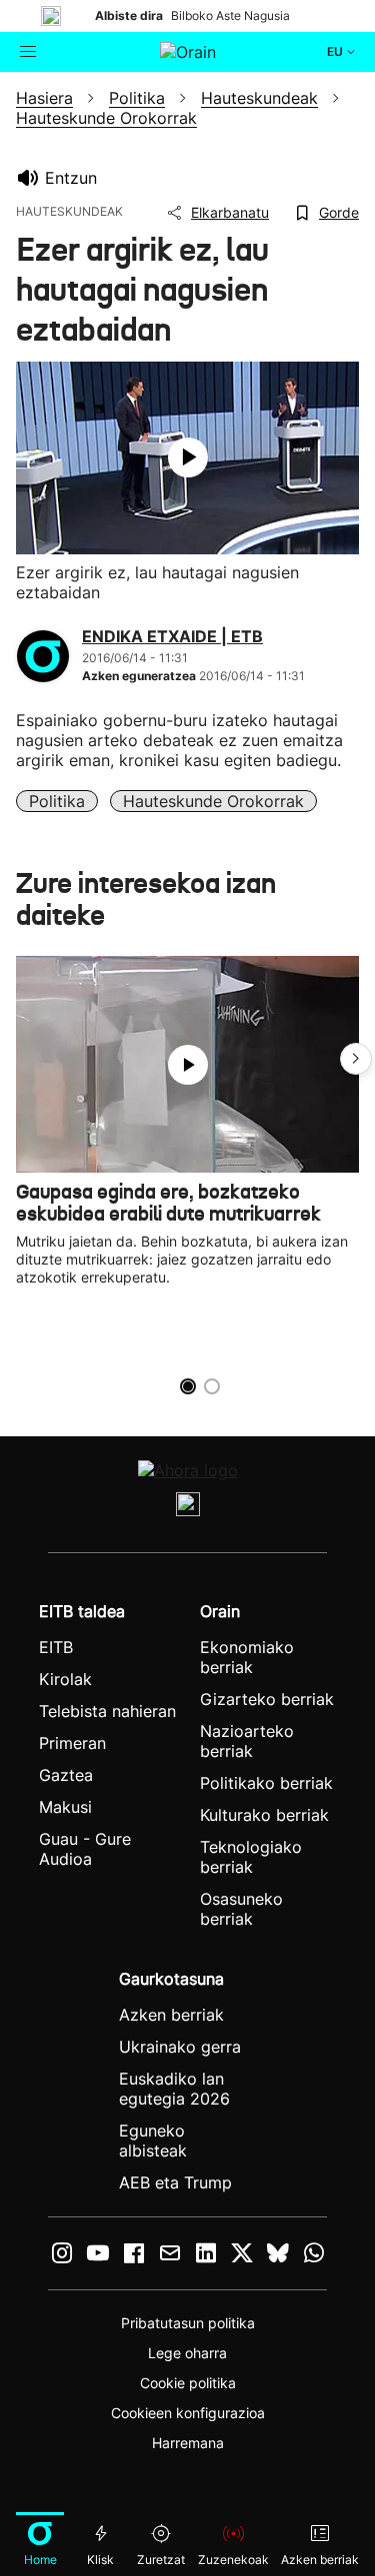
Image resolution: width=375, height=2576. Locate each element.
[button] (356, 1059)
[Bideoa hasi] (188, 457)
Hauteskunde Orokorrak (213, 801)
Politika (57, 801)
